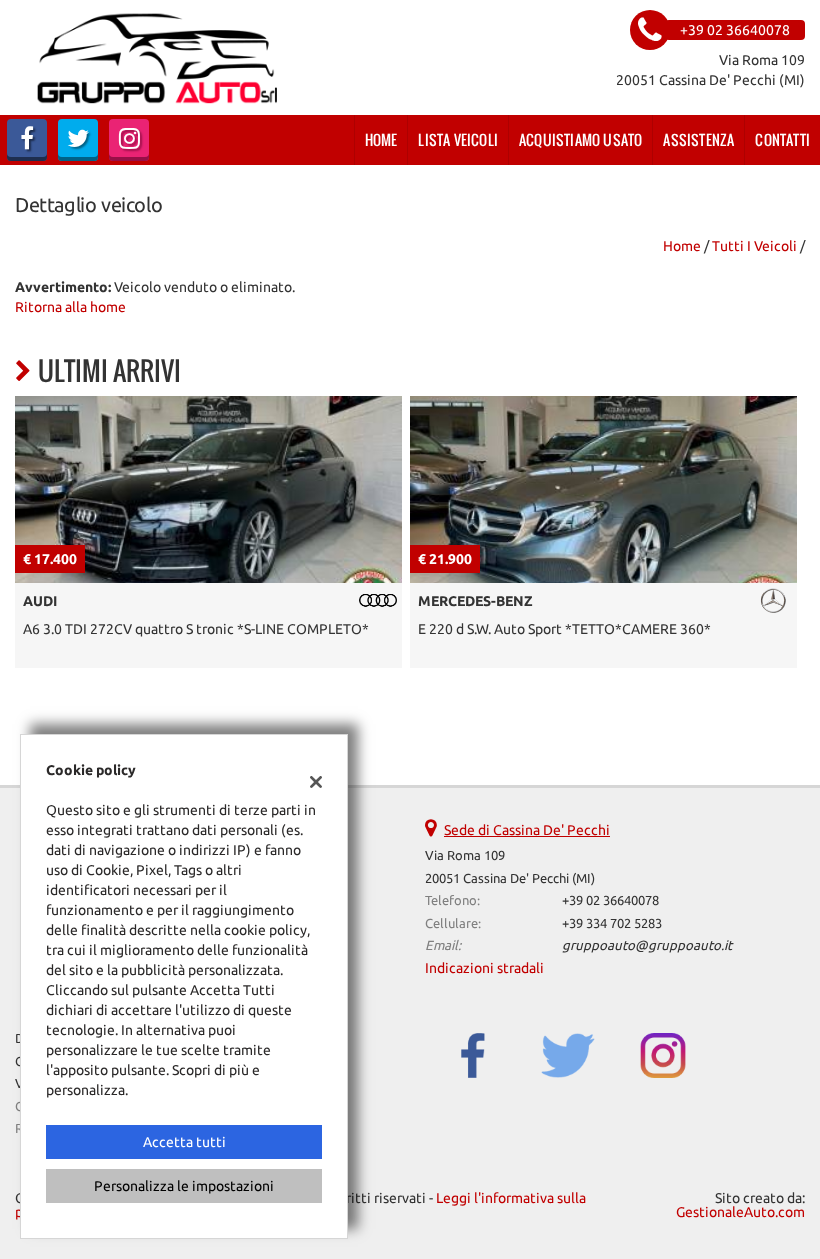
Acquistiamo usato (580, 139)
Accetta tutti (184, 1142)
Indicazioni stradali (484, 968)
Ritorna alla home (70, 307)
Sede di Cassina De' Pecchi (527, 830)
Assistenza (698, 139)
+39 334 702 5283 (612, 923)
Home (381, 139)
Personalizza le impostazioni (184, 1186)
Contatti (782, 139)
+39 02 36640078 (610, 900)
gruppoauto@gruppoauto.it (647, 945)
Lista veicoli (458, 139)
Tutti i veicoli (754, 246)
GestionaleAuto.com (740, 1212)
